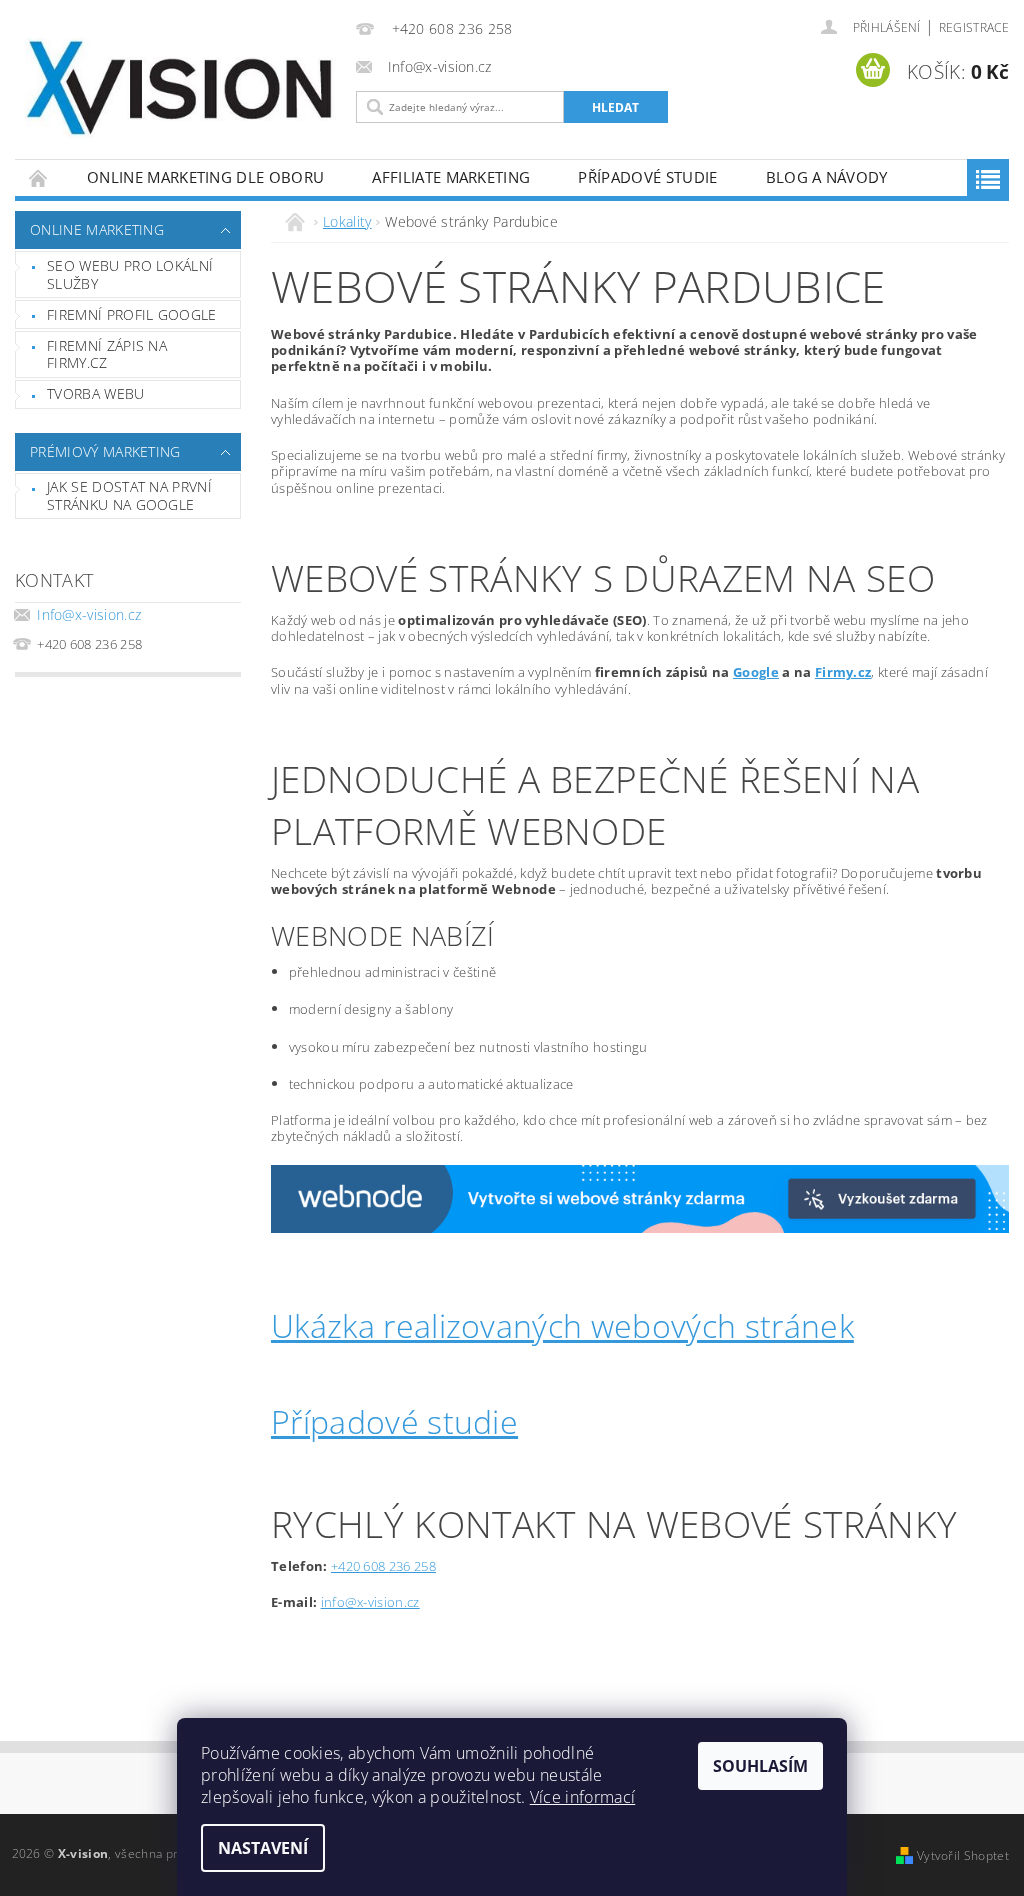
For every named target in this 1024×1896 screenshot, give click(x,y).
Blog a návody (827, 177)
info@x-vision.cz (370, 1602)
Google (756, 672)
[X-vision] (180, 88)
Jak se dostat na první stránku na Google (129, 495)
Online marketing (97, 229)
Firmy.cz (843, 672)
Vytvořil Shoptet (963, 1855)
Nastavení (263, 1848)
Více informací (582, 1797)
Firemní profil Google (132, 314)
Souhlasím (760, 1766)
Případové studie (647, 177)
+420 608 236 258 (383, 1566)
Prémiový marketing (105, 451)
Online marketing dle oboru (205, 177)
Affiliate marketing (451, 177)
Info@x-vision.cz (89, 614)
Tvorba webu (96, 393)
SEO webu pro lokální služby (130, 274)
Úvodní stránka (39, 177)
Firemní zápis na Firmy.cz (107, 354)
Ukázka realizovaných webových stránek (562, 1325)
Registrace (974, 27)
